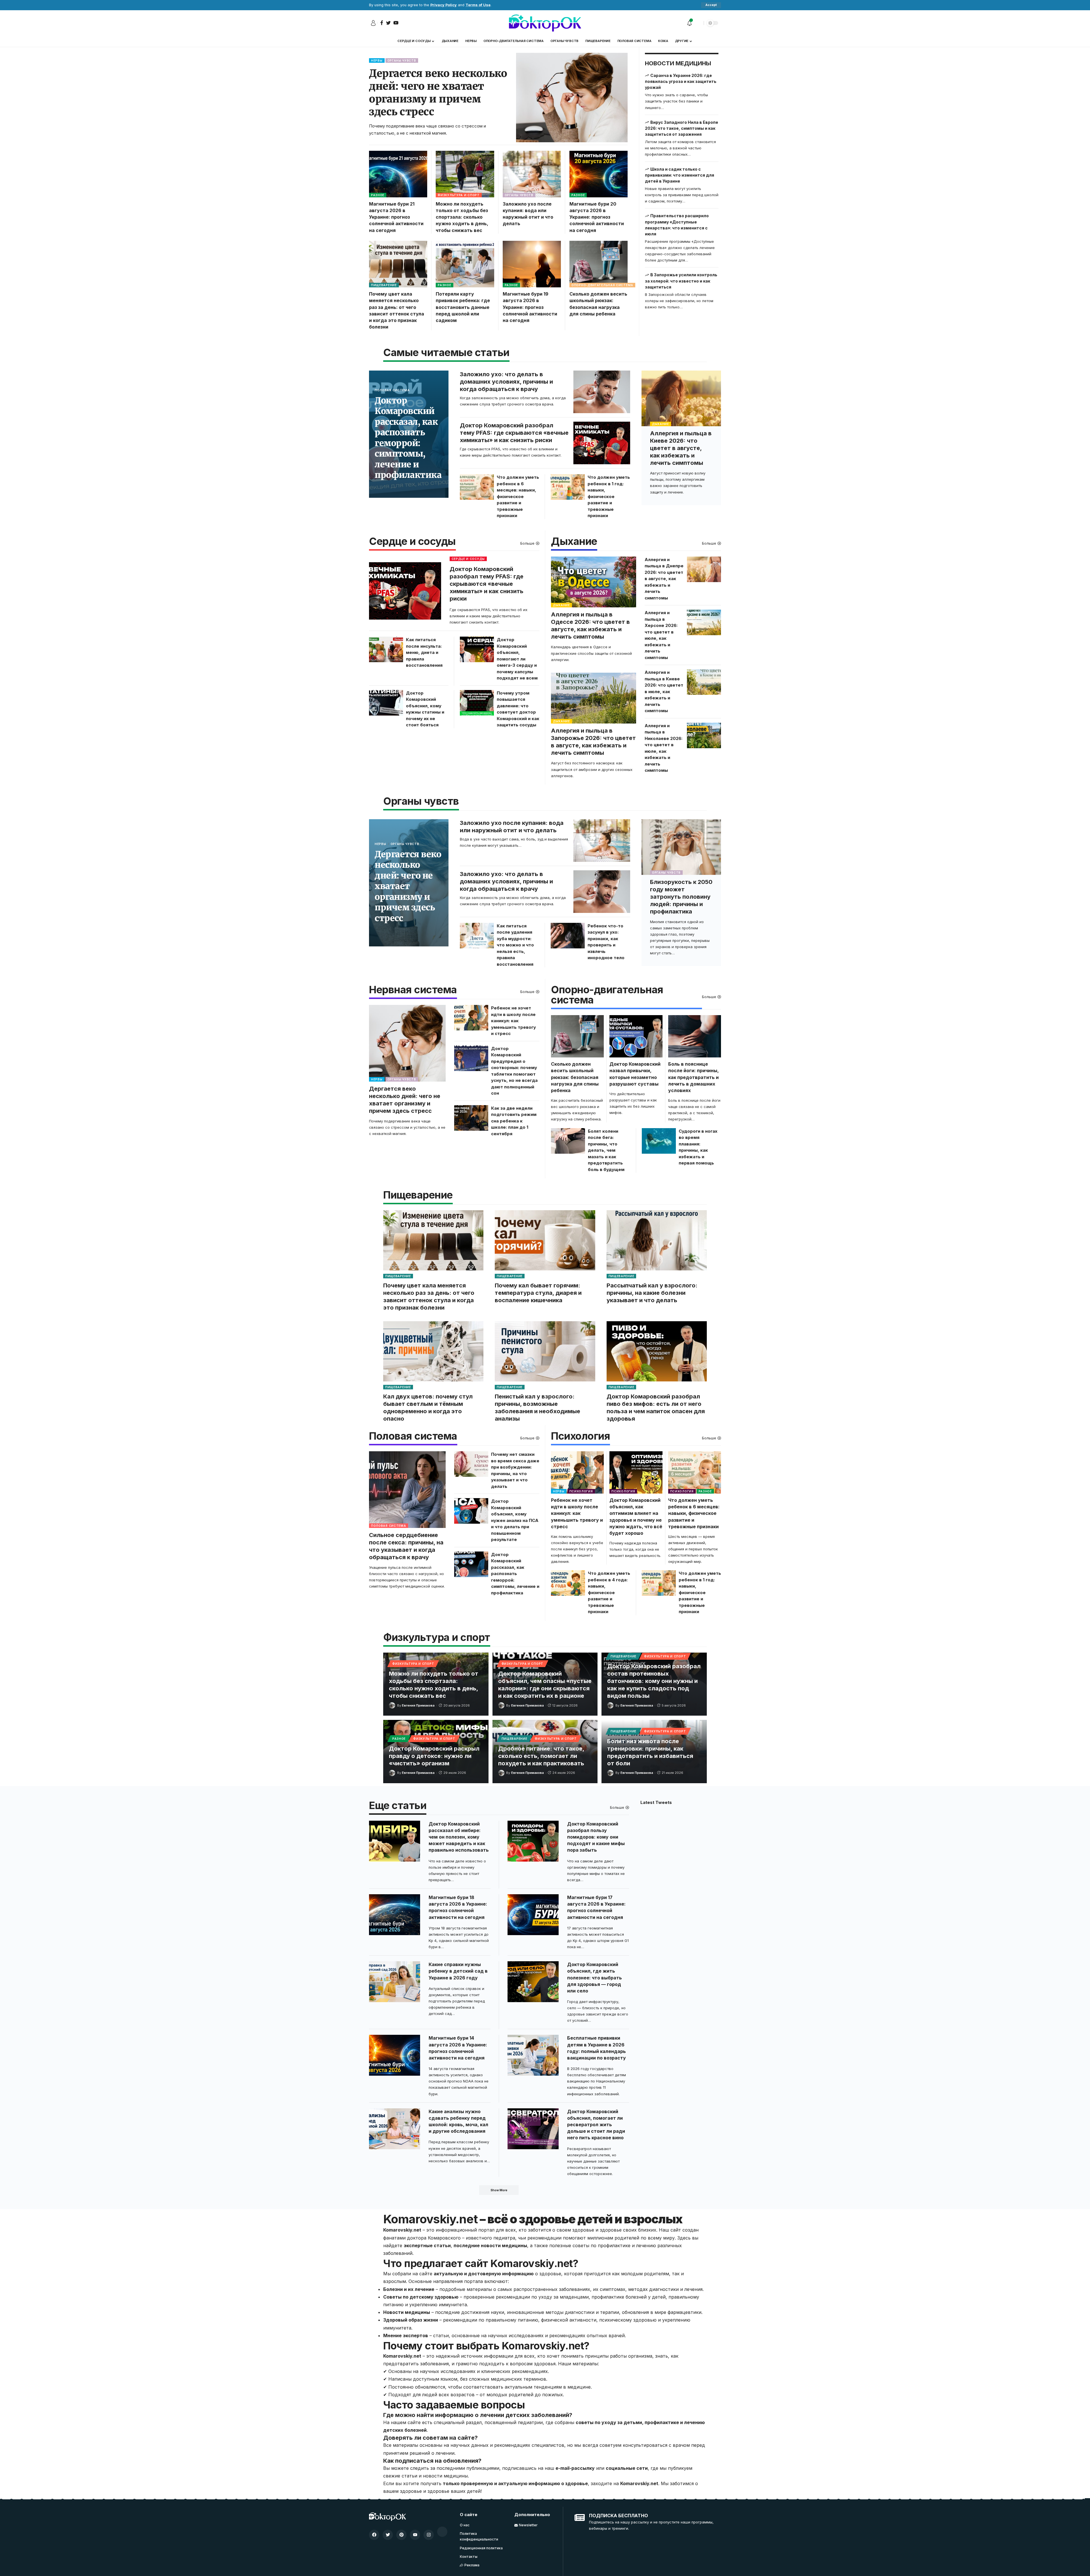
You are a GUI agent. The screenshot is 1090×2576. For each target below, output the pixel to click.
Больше (527, 543)
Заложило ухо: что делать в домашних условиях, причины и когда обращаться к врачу (506, 382)
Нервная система (413, 990)
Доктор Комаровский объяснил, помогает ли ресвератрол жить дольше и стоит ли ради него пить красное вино (596, 2125)
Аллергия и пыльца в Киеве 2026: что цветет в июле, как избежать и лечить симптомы (664, 691)
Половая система (392, 390)
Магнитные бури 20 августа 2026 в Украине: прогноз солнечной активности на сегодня (597, 217)
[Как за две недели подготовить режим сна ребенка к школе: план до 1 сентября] (471, 1118)
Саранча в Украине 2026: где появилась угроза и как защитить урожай (681, 81)
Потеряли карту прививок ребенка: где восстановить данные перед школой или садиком (463, 307)
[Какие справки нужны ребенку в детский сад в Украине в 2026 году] (395, 1982)
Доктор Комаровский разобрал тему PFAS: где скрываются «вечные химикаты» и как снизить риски (514, 433)
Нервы (377, 60)
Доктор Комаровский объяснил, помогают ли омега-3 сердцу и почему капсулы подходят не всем (517, 659)
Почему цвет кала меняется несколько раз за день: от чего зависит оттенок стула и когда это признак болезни (429, 1297)
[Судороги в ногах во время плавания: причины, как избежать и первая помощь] (659, 1141)
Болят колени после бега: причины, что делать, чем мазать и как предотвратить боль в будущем (606, 1150)
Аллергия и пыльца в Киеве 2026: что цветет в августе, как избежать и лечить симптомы (681, 448)
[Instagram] (429, 2535)
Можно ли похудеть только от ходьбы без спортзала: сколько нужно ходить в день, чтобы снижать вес (462, 217)
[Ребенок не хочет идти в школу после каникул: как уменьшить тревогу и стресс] (471, 1018)
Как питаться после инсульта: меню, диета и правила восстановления (424, 652)
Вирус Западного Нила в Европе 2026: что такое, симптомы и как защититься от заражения (682, 128)
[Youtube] (415, 2535)
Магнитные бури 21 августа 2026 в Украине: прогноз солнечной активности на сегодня (396, 217)
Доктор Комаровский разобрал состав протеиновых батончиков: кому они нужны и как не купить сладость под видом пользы (654, 1681)
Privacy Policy (444, 5)
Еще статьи (398, 1806)
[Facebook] (374, 2535)
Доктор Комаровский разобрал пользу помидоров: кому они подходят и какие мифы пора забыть (596, 1837)
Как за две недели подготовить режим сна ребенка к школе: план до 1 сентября (514, 1121)
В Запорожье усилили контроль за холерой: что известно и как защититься (681, 281)
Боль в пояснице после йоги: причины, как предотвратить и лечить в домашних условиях (693, 1077)
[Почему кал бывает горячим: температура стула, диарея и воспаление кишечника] (545, 1240)
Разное (378, 195)
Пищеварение (384, 285)
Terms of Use (478, 5)
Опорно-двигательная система (602, 285)
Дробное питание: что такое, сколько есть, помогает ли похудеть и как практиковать (541, 1756)
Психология (580, 1437)
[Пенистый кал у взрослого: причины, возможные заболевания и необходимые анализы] (545, 1351)
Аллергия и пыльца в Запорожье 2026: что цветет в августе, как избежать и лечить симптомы (593, 742)
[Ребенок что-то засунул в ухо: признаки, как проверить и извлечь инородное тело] (568, 936)
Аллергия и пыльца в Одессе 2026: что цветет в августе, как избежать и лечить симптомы (590, 626)
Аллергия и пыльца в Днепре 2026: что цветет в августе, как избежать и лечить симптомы (664, 579)
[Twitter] (388, 2535)
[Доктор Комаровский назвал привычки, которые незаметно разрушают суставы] (636, 1036)
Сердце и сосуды (412, 542)
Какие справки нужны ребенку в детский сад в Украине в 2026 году (458, 1971)
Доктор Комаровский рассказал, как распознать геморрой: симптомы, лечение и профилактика (408, 438)
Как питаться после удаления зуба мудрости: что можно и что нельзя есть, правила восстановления (515, 945)
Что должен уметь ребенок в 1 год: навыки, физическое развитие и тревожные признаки (609, 496)
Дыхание (661, 424)
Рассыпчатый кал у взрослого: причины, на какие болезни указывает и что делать (652, 1293)
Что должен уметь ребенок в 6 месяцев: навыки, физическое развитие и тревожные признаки (518, 496)
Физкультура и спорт (459, 195)
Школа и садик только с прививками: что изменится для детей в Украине (680, 175)
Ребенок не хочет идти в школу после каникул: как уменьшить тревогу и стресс (513, 1021)
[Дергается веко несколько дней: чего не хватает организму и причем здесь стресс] (572, 98)
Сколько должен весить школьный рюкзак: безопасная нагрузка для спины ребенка (575, 1077)
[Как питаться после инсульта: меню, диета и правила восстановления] (386, 649)
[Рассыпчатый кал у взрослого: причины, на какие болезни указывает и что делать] (657, 1240)
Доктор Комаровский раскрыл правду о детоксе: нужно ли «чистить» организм (434, 1756)
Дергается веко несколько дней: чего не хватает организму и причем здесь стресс (438, 93)
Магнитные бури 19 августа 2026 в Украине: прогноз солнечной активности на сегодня (530, 307)
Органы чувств (402, 60)
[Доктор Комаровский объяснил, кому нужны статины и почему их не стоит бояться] (386, 703)
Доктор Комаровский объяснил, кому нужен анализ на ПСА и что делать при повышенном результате (515, 1520)
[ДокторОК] (545, 23)
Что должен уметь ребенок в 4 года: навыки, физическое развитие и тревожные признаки (609, 1592)
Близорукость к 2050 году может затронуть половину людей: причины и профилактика (681, 897)
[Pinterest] (401, 2535)
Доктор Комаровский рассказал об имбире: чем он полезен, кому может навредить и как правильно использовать (459, 1837)
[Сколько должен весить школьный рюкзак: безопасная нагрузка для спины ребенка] (599, 264)
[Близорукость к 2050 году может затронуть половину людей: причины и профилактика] (681, 847)
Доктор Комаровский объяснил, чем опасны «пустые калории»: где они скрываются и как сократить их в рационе (545, 1685)
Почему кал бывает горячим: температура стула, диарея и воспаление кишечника (538, 1293)
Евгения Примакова (418, 1705)
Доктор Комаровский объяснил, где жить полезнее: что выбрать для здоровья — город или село (595, 1978)
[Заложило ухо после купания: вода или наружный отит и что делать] (532, 174)
